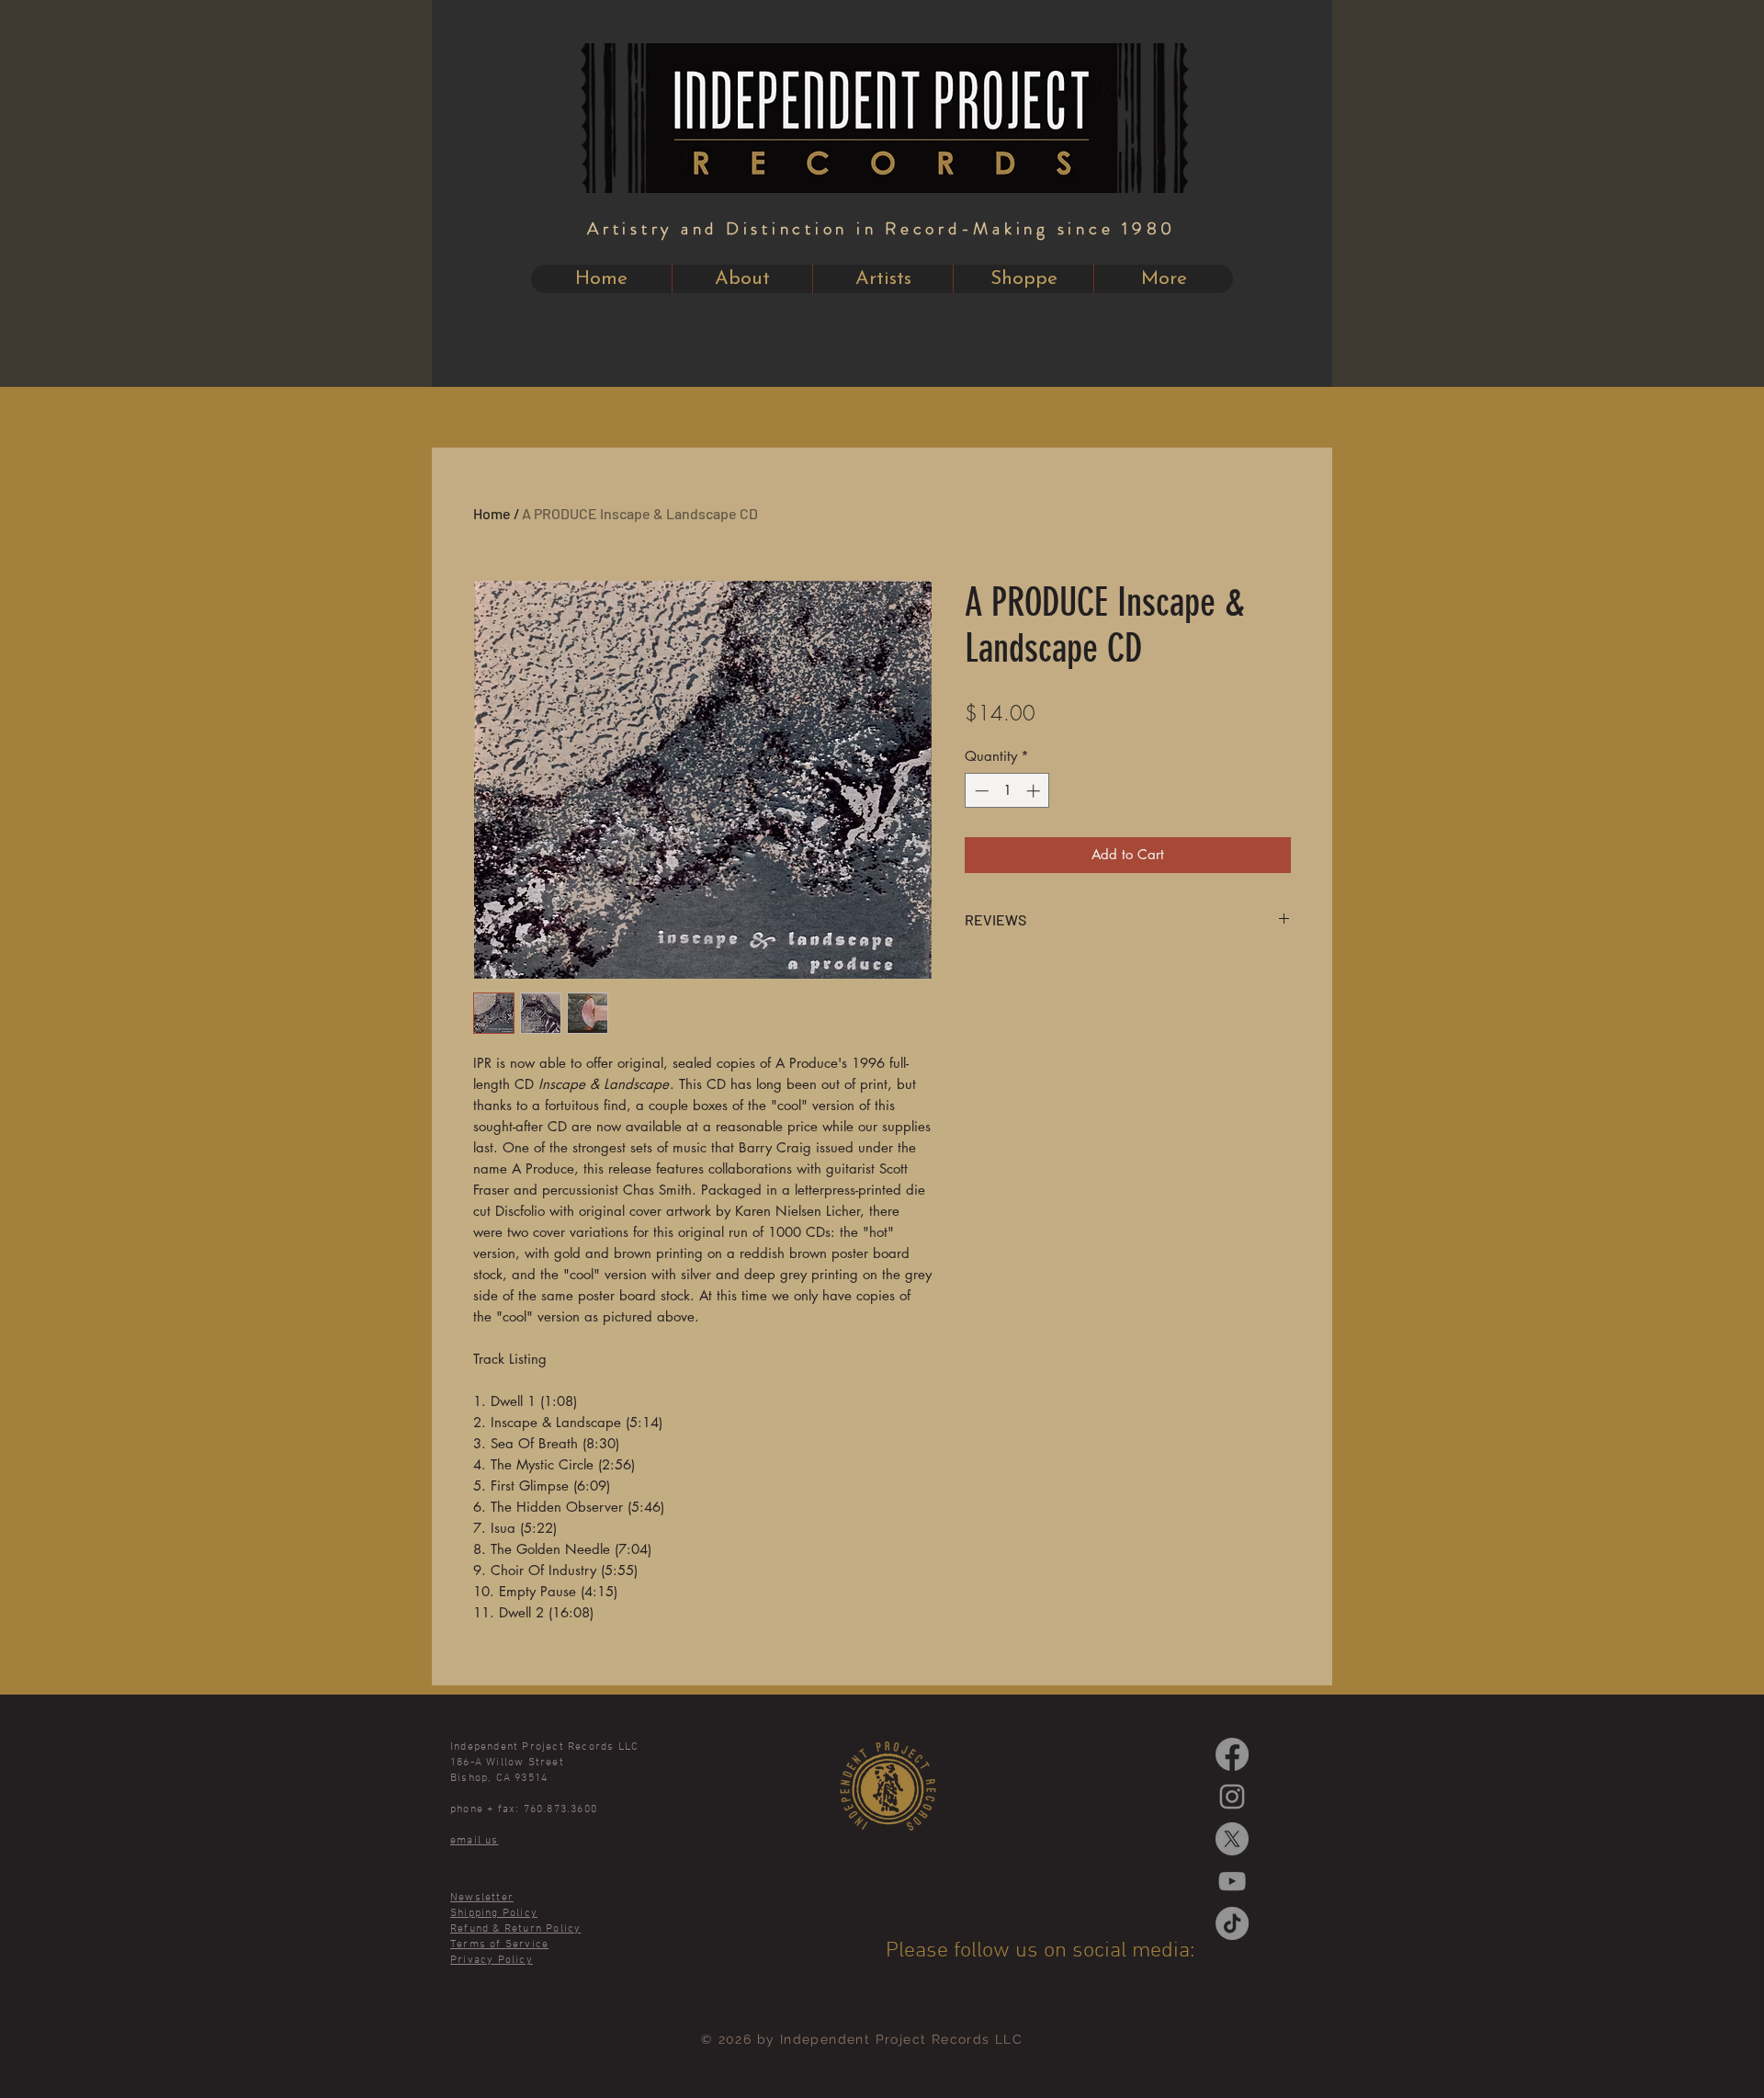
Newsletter (482, 1898)
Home (492, 513)
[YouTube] (1232, 1881)
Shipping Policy (494, 1913)
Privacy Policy (492, 1960)
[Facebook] (1232, 1754)
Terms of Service (499, 1945)
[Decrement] (980, 791)
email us (475, 1841)
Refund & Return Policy (515, 1929)
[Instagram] (1232, 1797)
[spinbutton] (1007, 791)
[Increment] (1035, 791)
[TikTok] (1232, 1923)
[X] (1232, 1839)
